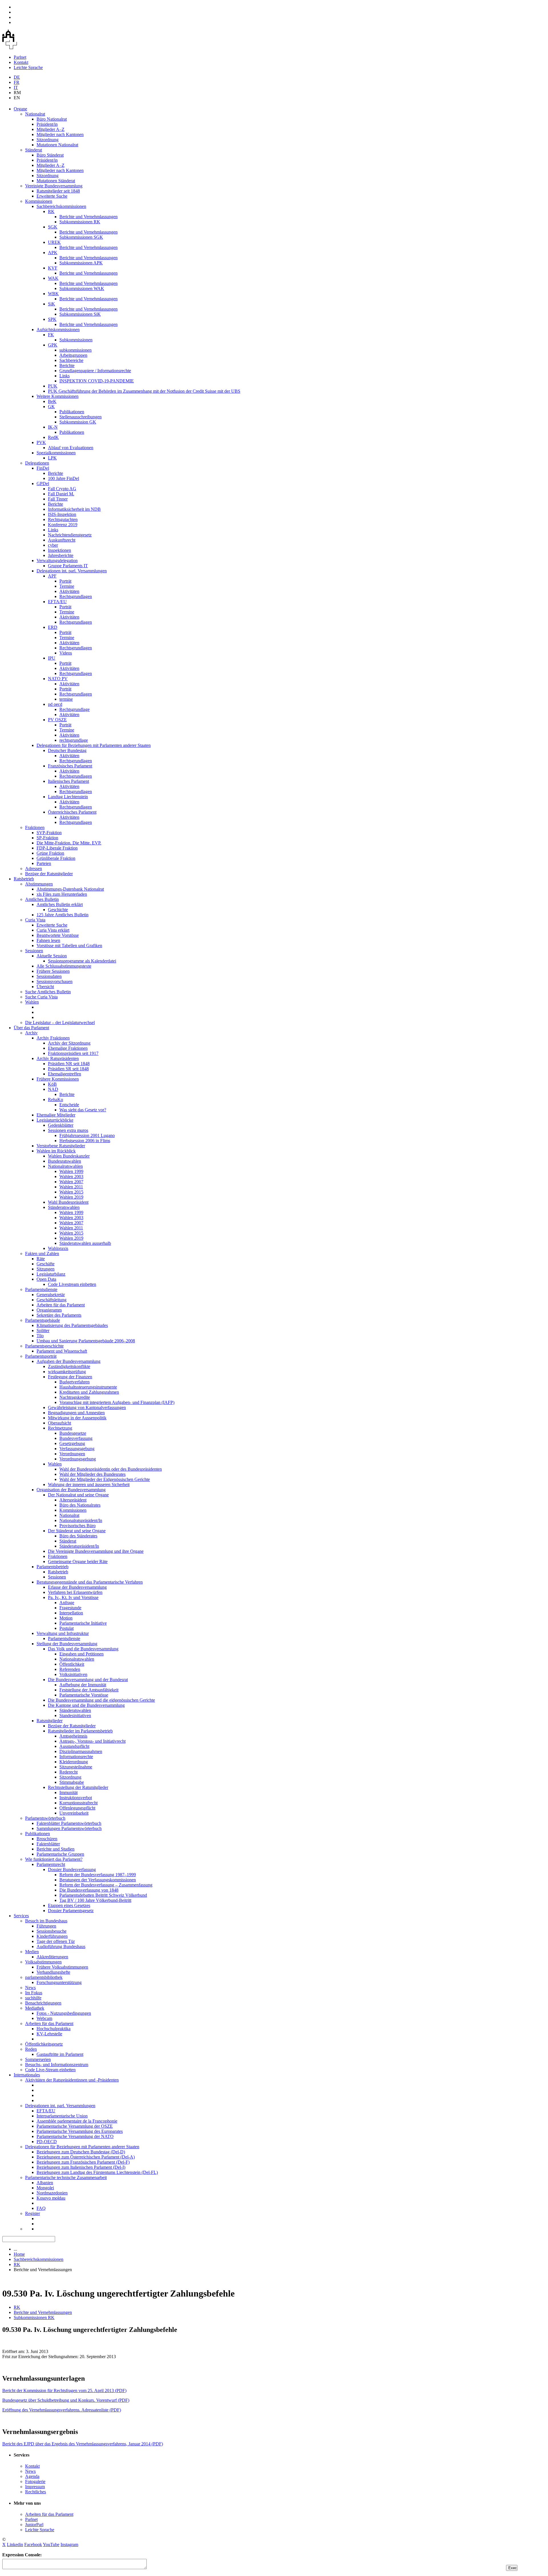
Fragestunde (70, 1608)
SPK (52, 319)
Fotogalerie (35, 2481)
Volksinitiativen (73, 1674)
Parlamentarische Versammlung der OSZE (75, 2126)
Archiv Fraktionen (53, 1038)
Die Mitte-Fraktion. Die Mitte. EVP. (69, 843)
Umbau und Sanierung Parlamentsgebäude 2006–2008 (86, 1341)
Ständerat (34, 150)
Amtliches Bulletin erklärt (60, 904)
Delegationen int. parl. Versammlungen (72, 571)
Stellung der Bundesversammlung (67, 1644)
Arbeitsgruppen (73, 355)
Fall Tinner (58, 499)
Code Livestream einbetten (72, 1284)
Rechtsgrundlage (74, 709)
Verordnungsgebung (78, 1459)
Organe (20, 109)
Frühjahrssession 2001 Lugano (87, 1135)
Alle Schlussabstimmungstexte (64, 966)
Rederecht (68, 1772)
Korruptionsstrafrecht (78, 1803)
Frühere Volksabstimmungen (62, 1967)
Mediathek (35, 2008)
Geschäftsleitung (52, 1300)
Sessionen (34, 951)
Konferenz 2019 (63, 525)
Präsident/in (47, 124)
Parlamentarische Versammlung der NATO (75, 2136)
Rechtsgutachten (63, 519)
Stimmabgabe (72, 1782)
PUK (53, 386)
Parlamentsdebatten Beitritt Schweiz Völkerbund (103, 1895)
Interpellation (71, 1613)
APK (53, 253)
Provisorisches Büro (77, 1526)
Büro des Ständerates (78, 1536)
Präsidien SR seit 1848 (68, 1069)
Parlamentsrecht (51, 1864)
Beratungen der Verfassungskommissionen (98, 1880)
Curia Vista (35, 920)
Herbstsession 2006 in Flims (85, 1141)
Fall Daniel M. (61, 494)
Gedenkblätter (61, 1125)
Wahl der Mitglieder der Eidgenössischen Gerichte (105, 1479)
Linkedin (15, 2544)
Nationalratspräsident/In (81, 1520)
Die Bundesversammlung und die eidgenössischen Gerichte (101, 1700)
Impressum (35, 2487)
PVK (41, 442)
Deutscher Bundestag (67, 750)
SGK (53, 227)
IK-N (53, 427)
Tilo (40, 1336)
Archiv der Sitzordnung (69, 1043)
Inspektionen (60, 550)
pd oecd (55, 704)
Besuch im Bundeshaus (46, 1921)
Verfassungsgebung (77, 1449)
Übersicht (45, 987)
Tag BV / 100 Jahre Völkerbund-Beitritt (95, 1900)
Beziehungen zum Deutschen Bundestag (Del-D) (81, 2152)
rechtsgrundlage (74, 740)
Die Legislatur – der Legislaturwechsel (60, 1023)
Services (21, 1916)
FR (17, 82)
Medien (32, 1952)
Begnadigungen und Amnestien (76, 1413)
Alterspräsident (73, 1500)
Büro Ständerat (50, 155)
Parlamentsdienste (41, 1289)
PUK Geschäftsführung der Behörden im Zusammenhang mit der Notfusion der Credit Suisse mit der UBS (144, 391)
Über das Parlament (31, 1028)
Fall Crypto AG (62, 489)
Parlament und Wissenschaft (62, 1351)
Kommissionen (39, 201)
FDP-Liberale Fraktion (57, 848)
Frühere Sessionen (53, 971)
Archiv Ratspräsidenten (58, 1058)
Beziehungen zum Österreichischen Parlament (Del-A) (86, 2157)
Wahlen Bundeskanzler (69, 1156)
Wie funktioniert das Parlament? (54, 1859)
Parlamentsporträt (41, 1356)
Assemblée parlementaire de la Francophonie (77, 2121)
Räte (41, 1259)
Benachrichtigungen (43, 2003)
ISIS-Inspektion (62, 514)
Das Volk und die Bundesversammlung (83, 1649)
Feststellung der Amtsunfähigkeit (89, 1690)
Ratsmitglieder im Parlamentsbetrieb (80, 1731)
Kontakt (21, 62)
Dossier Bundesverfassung (72, 1869)
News (30, 1988)
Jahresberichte (61, 555)
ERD (53, 627)
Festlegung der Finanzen (70, 1377)
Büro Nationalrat (52, 119)
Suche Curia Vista (41, 997)
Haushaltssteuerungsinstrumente (88, 1387)
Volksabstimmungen (43, 1962)
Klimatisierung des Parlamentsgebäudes (72, 1325)
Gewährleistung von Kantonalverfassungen (87, 1407)
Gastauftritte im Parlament (60, 2054)
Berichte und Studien (56, 1849)
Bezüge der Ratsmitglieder (49, 874)
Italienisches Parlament (68, 781)
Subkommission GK (78, 422)
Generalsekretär (51, 1295)
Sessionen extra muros (68, 1130)
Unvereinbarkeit (74, 1813)
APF (52, 576)
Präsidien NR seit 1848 (69, 1064)
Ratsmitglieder (50, 1721)
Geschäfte (46, 1264)
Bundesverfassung (76, 1438)
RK (51, 211)
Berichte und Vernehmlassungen (88, 217)
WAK (53, 278)
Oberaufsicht (60, 1423)
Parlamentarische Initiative (83, 1623)
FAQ (41, 2208)
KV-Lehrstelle (49, 2034)
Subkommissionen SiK (80, 314)
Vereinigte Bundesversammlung (54, 186)
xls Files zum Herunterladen (62, 894)
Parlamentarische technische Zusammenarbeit (66, 2177)
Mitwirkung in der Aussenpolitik (77, 1418)
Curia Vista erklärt (53, 930)
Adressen (34, 869)
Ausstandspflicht (74, 1746)
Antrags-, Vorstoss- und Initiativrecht (92, 1741)
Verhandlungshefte (53, 1972)
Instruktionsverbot (76, 1798)
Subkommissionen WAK (82, 288)
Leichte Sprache (28, 67)
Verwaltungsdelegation (57, 561)
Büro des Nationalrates (80, 1505)
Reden (31, 2049)
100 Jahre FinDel (64, 478)
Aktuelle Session (52, 956)
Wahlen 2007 (71, 1182)
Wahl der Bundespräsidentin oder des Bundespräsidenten (111, 1469)
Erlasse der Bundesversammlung (77, 1587)
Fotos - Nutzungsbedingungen (64, 2013)
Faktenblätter (48, 1844)
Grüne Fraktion (50, 853)
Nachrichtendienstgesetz (70, 535)
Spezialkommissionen (56, 453)
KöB (52, 1084)
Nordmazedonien (52, 2193)
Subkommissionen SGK (81, 237)
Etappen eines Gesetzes (69, 1905)
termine (66, 699)
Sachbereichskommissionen (61, 206)
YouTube (51, 2544)
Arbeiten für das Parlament (61, 1305)
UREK (54, 242)
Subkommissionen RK (80, 222)
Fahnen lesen (48, 940)
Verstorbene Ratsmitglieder (61, 1146)
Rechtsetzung (60, 1428)
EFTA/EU (57, 602)
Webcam (44, 2018)
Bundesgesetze (73, 1433)
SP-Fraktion (47, 838)
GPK (53, 345)
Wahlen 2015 (71, 1192)
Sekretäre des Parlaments (59, 1315)
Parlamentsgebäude (43, 1320)
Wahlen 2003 (71, 1176)
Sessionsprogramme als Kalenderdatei (82, 961)
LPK (52, 458)
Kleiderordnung (74, 1762)
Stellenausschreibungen (80, 417)
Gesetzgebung (72, 1443)
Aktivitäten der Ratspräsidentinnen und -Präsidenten (72, 2080)
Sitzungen (46, 1269)
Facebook (33, 2544)
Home (19, 2254)
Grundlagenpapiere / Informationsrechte (95, 371)
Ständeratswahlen (64, 1207)
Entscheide (69, 1105)
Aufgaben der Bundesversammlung (68, 1361)
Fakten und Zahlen (42, 1253)
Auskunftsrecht (62, 540)
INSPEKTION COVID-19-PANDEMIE (97, 381)
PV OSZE (57, 720)
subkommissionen (75, 350)
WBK (53, 294)
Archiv (31, 1033)
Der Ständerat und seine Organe (77, 1531)
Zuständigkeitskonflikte (69, 1366)
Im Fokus (34, 1993)
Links (65, 376)
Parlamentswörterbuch (45, 1818)
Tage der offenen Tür (56, 1941)
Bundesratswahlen (65, 1161)
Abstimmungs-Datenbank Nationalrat (70, 889)
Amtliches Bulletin (42, 899)
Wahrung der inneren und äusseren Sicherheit (89, 1484)
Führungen (46, 1926)
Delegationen (37, 463)
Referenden (70, 1669)
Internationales (27, 2075)
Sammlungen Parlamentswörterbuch (69, 1828)
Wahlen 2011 (71, 1187)
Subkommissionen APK (81, 263)
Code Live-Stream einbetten (50, 2070)
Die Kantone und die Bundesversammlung (86, 1705)
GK (51, 407)
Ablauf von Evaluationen (71, 448)
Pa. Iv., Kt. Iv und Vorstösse (73, 1597)
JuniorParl (34, 2525)
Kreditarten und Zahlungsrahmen (89, 1392)
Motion (66, 1618)
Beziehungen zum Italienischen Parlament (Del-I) (81, 2167)
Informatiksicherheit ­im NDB (74, 509)
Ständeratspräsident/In (79, 1546)
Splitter (43, 1330)
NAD (53, 1089)
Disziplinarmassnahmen (81, 1751)
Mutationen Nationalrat (57, 145)
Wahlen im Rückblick (56, 1151)
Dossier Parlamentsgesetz (71, 1911)
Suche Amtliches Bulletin (48, 992)
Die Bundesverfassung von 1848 (89, 1890)
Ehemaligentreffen (65, 1074)
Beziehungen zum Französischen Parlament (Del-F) (83, 2162)
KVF (53, 268)
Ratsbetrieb (24, 879)
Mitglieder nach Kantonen (60, 134)
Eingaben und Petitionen (81, 1654)
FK (51, 335)
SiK (52, 304)
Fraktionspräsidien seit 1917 (73, 1053)
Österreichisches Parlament (72, 812)
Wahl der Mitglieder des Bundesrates (92, 1474)
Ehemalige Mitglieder (56, 1115)
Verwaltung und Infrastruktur (63, 1633)
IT (16, 87)
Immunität (68, 1792)
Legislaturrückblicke (55, 1120)
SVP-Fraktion (49, 833)
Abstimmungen (39, 884)
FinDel (43, 468)
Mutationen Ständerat (56, 181)
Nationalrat (35, 114)
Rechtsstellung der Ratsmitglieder (78, 1787)
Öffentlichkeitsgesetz (44, 2044)
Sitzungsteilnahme (76, 1767)
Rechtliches (36, 2492)
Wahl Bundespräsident (68, 1202)
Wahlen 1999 (71, 1171)
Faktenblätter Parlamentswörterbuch (69, 1823)
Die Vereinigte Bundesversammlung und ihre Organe (96, 1551)
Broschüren (47, 1839)
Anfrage (67, 1603)
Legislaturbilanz (51, 1274)
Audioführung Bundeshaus (61, 1946)
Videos (66, 653)
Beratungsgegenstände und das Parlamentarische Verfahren (90, 1582)
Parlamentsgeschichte (44, 1346)
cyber (53, 545)
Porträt (65, 581)
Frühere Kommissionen (58, 1079)
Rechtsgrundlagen (76, 596)
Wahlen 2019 (71, 1197)
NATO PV (58, 679)
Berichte (67, 365)
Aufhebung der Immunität (83, 1685)
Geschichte (58, 910)
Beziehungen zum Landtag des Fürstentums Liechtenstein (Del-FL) (97, 2172)
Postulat (67, 1628)
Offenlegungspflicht (77, 1808)
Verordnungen (72, 1454)
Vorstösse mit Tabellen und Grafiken (69, 946)
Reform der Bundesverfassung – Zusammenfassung (106, 1885)
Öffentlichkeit (72, 1664)
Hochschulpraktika (54, 2029)
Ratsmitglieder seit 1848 (58, 191)
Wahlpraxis (58, 1248)
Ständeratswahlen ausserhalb (85, 1243)
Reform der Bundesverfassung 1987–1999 (98, 1875)
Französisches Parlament (70, 766)
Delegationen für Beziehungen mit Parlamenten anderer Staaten (94, 745)
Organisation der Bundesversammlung (71, 1490)
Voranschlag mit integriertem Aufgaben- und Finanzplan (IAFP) (117, 1402)
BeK (52, 401)
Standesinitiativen (75, 1715)
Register (33, 2213)
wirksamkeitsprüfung (67, 1372)
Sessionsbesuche (52, 1931)
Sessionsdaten (49, 976)
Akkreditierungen (52, 1957)
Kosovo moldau (51, 2198)
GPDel (43, 484)
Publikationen (72, 412)
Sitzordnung (48, 140)
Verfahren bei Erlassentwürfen (75, 1592)
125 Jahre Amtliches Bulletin (63, 915)
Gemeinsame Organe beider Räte (78, 1561)
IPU (52, 658)
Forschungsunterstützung (59, 1982)
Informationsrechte (76, 1757)
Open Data (46, 1279)
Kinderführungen (52, 1936)
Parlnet (20, 57)
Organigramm (49, 1310)
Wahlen (32, 1002)
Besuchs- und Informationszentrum (57, 2065)
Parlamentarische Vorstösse (84, 1695)
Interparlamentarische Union (62, 2116)
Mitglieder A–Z (51, 129)
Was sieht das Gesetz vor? (83, 1110)
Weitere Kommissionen (58, 396)
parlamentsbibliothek (44, 1977)
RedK (53, 437)
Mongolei (45, 2188)
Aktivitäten (69, 591)
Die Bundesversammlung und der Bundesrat (88, 1680)
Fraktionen (35, 827)
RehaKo (56, 1099)
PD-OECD (47, 2142)
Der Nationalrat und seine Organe (78, 1495)
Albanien (45, 2183)
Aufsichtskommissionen (58, 330)
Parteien (44, 863)
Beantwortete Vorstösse (58, 935)
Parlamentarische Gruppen (60, 1854)
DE (17, 77)
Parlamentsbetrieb (53, 1567)
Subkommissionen (76, 340)
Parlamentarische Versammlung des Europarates (80, 2131)
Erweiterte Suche (52, 196)
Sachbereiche (71, 360)
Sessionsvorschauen (55, 981)
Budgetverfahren (74, 1382)
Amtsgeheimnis (73, 1736)
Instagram (69, 2544)
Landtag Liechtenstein (68, 797)
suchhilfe (33, 1998)
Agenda (32, 2476)
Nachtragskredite (75, 1397)
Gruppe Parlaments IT (68, 566)
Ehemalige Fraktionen (68, 1048)
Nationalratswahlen (65, 1166)
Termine (67, 586)
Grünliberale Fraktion (56, 858)
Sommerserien (38, 2059)
